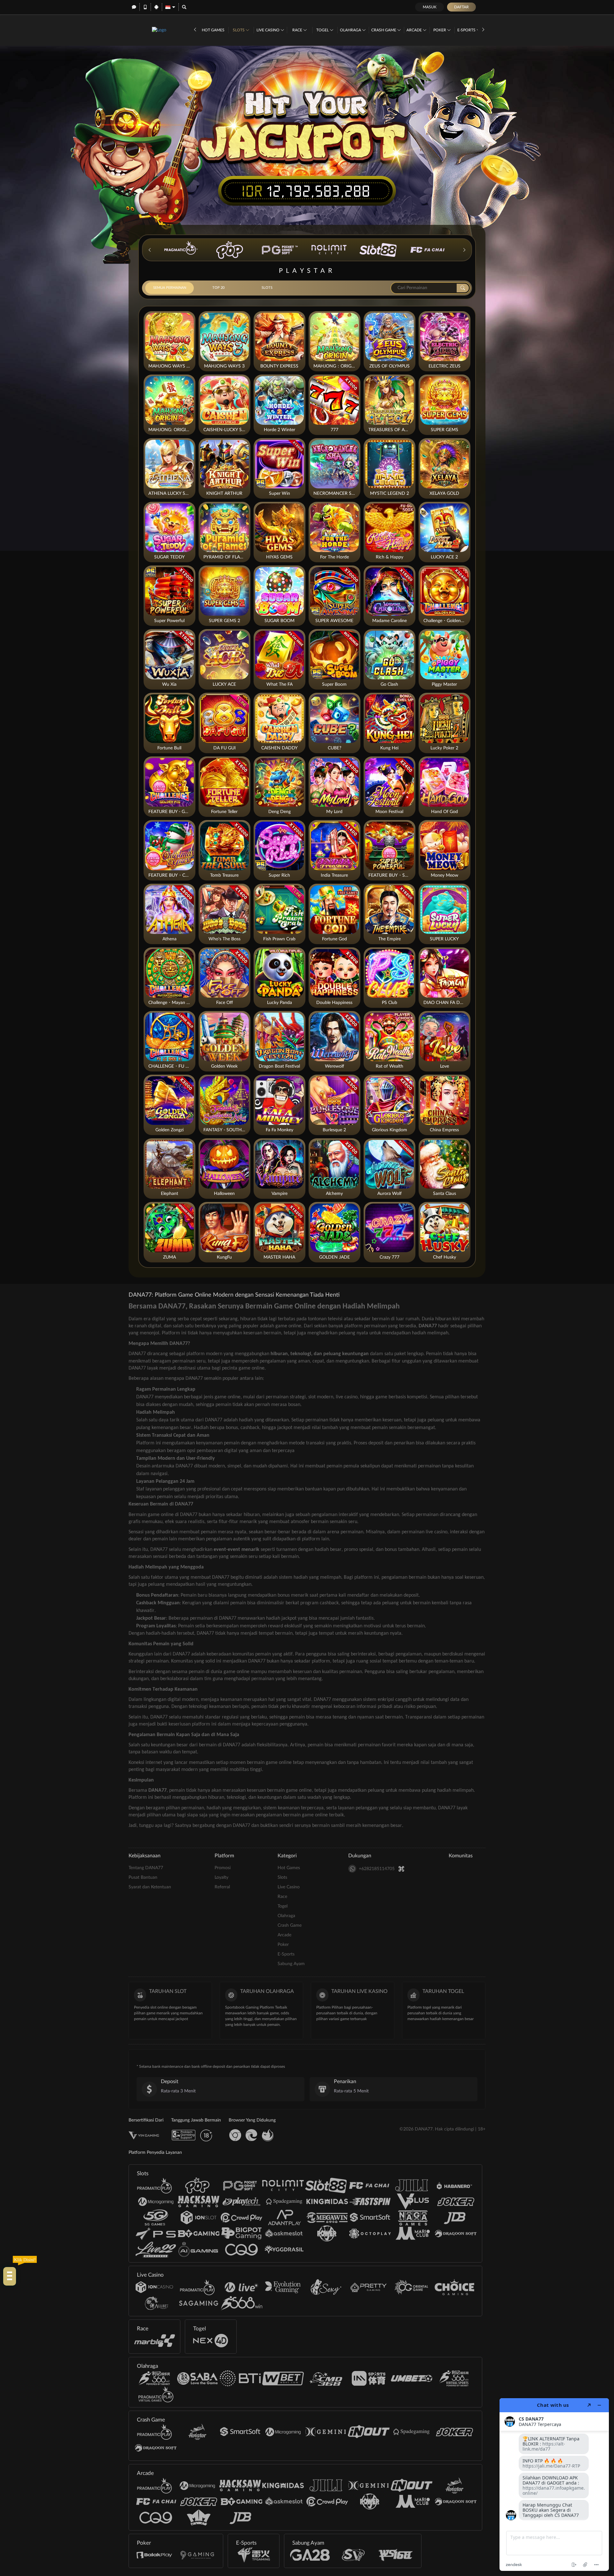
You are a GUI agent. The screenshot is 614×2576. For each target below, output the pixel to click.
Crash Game (384, 30)
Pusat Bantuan (143, 1877)
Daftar (461, 7)
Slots (239, 30)
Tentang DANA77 (146, 1868)
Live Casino (268, 30)
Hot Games (213, 30)
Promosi (223, 1868)
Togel (323, 30)
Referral (222, 1887)
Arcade (415, 30)
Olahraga (351, 30)
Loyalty (221, 1877)
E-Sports (467, 30)
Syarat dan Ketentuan (150, 1887)
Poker (440, 30)
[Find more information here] (554, 2485)
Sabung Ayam (291, 1964)
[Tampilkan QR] (401, 1869)
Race (298, 30)
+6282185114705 (377, 1869)
